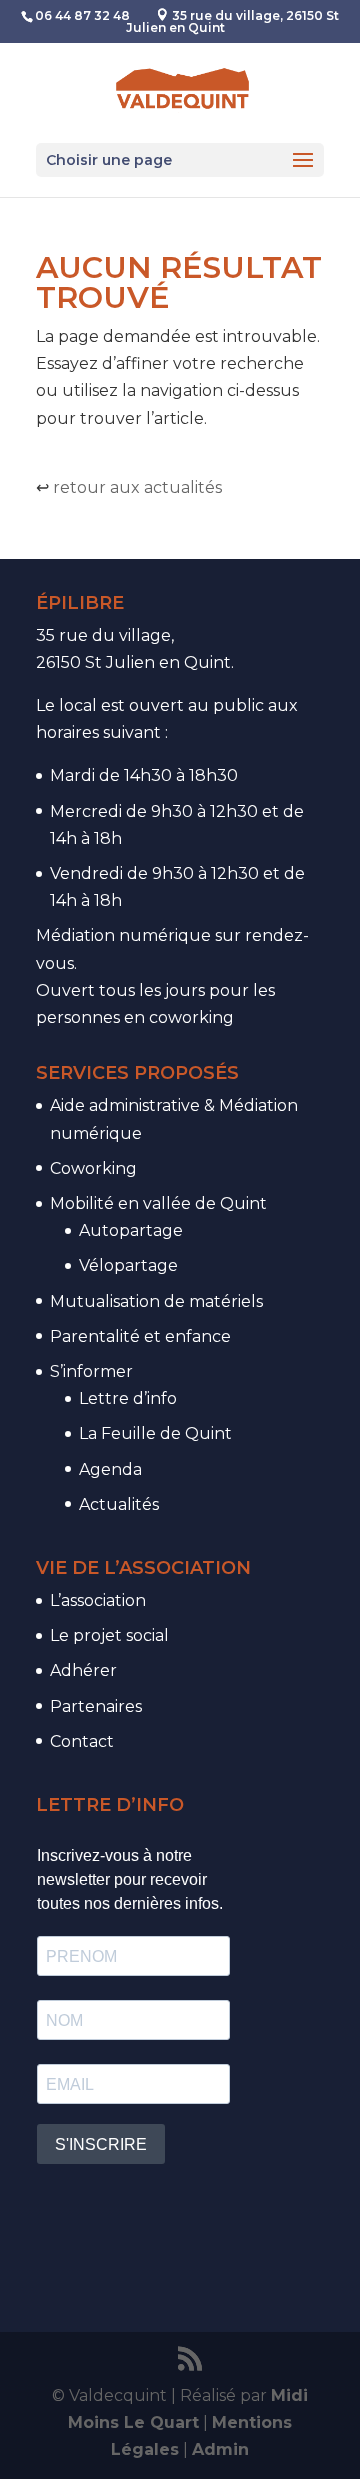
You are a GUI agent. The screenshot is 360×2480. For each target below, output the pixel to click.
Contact (82, 1741)
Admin (220, 2449)
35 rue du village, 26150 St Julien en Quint (233, 21)
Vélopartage (128, 1265)
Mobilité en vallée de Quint (158, 1203)
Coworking (93, 1168)
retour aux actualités (137, 487)
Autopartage (131, 1230)
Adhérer (83, 1670)
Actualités (119, 1504)
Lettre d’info (128, 1398)
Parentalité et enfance (140, 1336)
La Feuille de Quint (155, 1433)
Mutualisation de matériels (156, 1301)
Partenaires (96, 1706)
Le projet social (109, 1635)
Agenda (110, 1469)
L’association (98, 1600)
